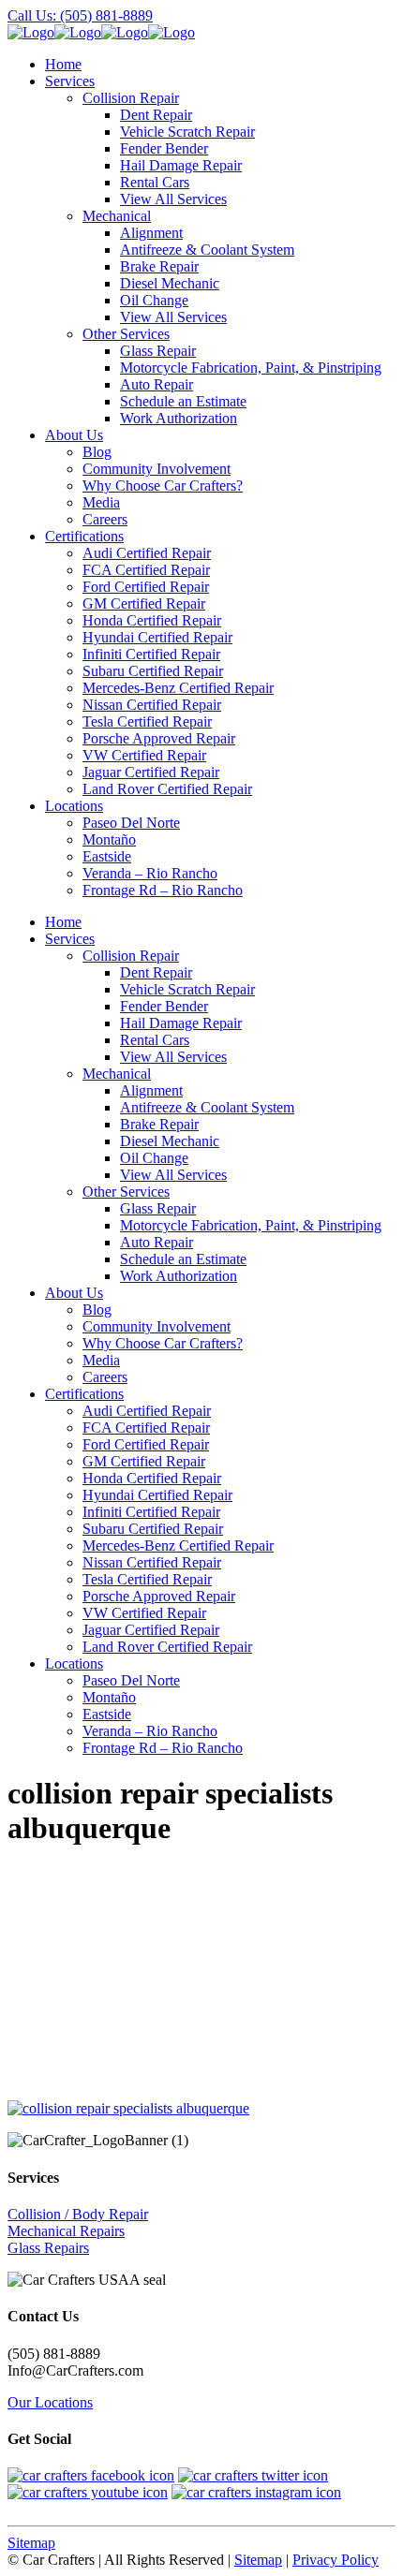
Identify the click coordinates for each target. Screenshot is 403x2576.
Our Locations (50, 2402)
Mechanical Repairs (66, 2231)
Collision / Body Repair (78, 2214)
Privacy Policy (336, 2560)
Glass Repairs (48, 2248)
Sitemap (31, 2543)
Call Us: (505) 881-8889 (80, 15)
